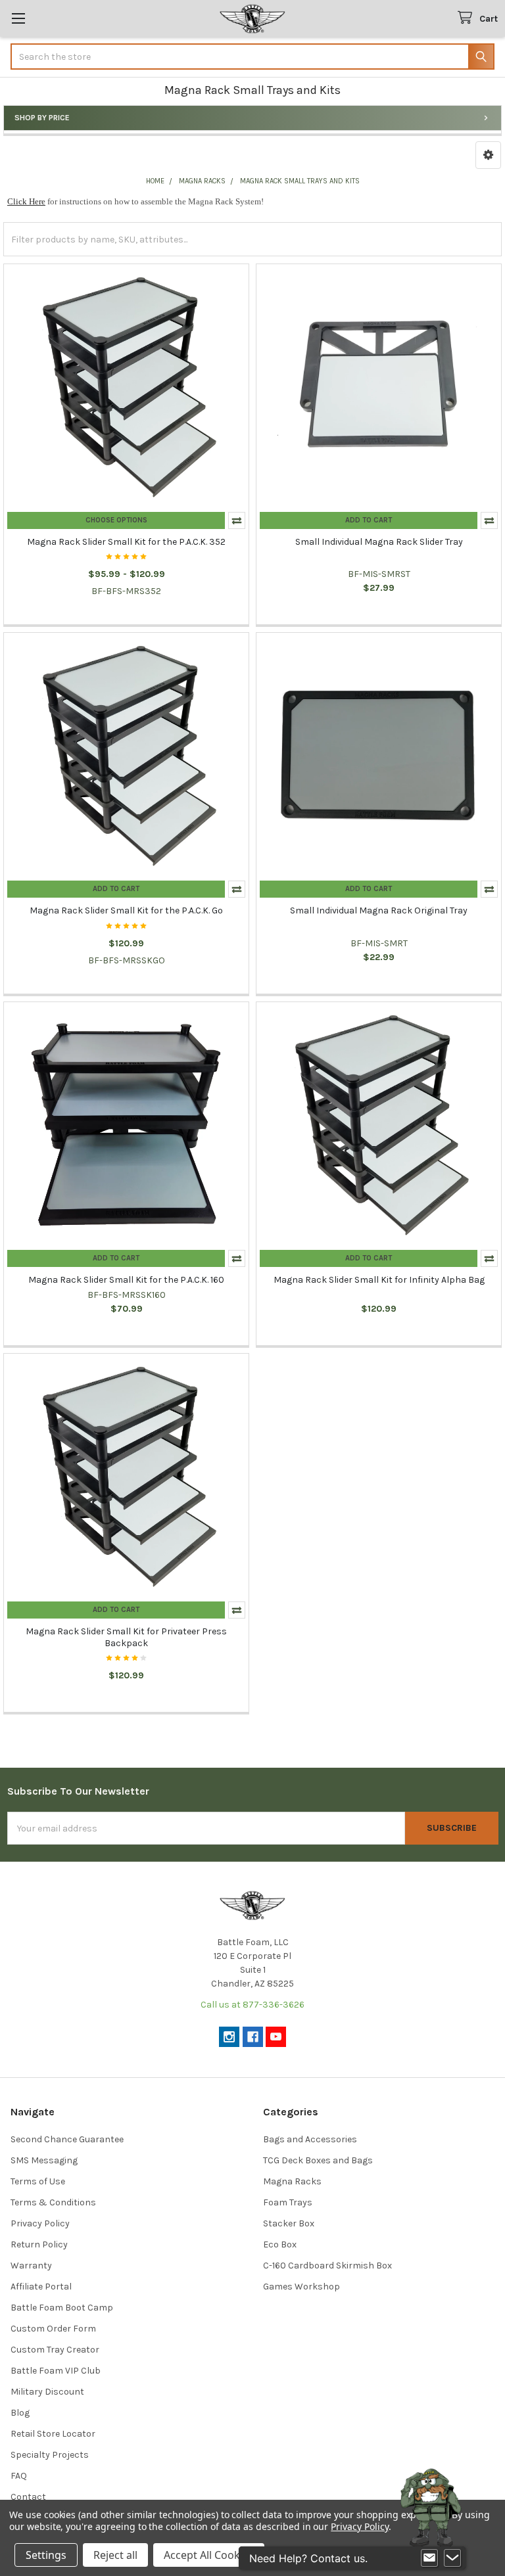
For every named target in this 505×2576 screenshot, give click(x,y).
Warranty (31, 2265)
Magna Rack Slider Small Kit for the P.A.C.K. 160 (126, 1280)
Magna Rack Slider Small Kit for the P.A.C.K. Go (126, 910)
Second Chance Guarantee (67, 2139)
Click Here (26, 201)
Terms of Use (38, 2181)
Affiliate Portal (41, 2287)
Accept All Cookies (209, 2555)
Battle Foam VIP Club (56, 2371)
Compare (237, 520)
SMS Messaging (44, 2160)
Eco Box (280, 2244)
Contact (28, 2497)
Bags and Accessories (310, 2139)
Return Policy (39, 2244)
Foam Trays (288, 2202)
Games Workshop (301, 2287)
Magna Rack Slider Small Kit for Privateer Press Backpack (126, 1637)
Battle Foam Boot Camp (62, 2308)
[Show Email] (429, 2558)
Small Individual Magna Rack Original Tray (379, 910)
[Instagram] (229, 2037)
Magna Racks (292, 2181)
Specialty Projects (50, 2455)
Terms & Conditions (53, 2202)
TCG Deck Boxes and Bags (318, 2160)
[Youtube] (276, 2037)
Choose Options (116, 520)
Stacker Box (289, 2223)
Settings (46, 2555)
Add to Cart (369, 520)
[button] (488, 155)
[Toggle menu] (18, 18)
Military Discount (47, 2392)
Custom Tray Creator (55, 2350)
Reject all (115, 2555)
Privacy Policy (40, 2223)
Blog (20, 2413)
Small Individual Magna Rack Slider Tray (379, 542)
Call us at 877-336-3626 (252, 2005)
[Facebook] (253, 2037)
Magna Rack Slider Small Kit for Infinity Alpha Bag (379, 1280)
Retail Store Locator (53, 2434)
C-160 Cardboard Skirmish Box (327, 2265)
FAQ (19, 2476)
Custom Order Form (53, 2329)
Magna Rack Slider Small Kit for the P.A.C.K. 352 (126, 542)
